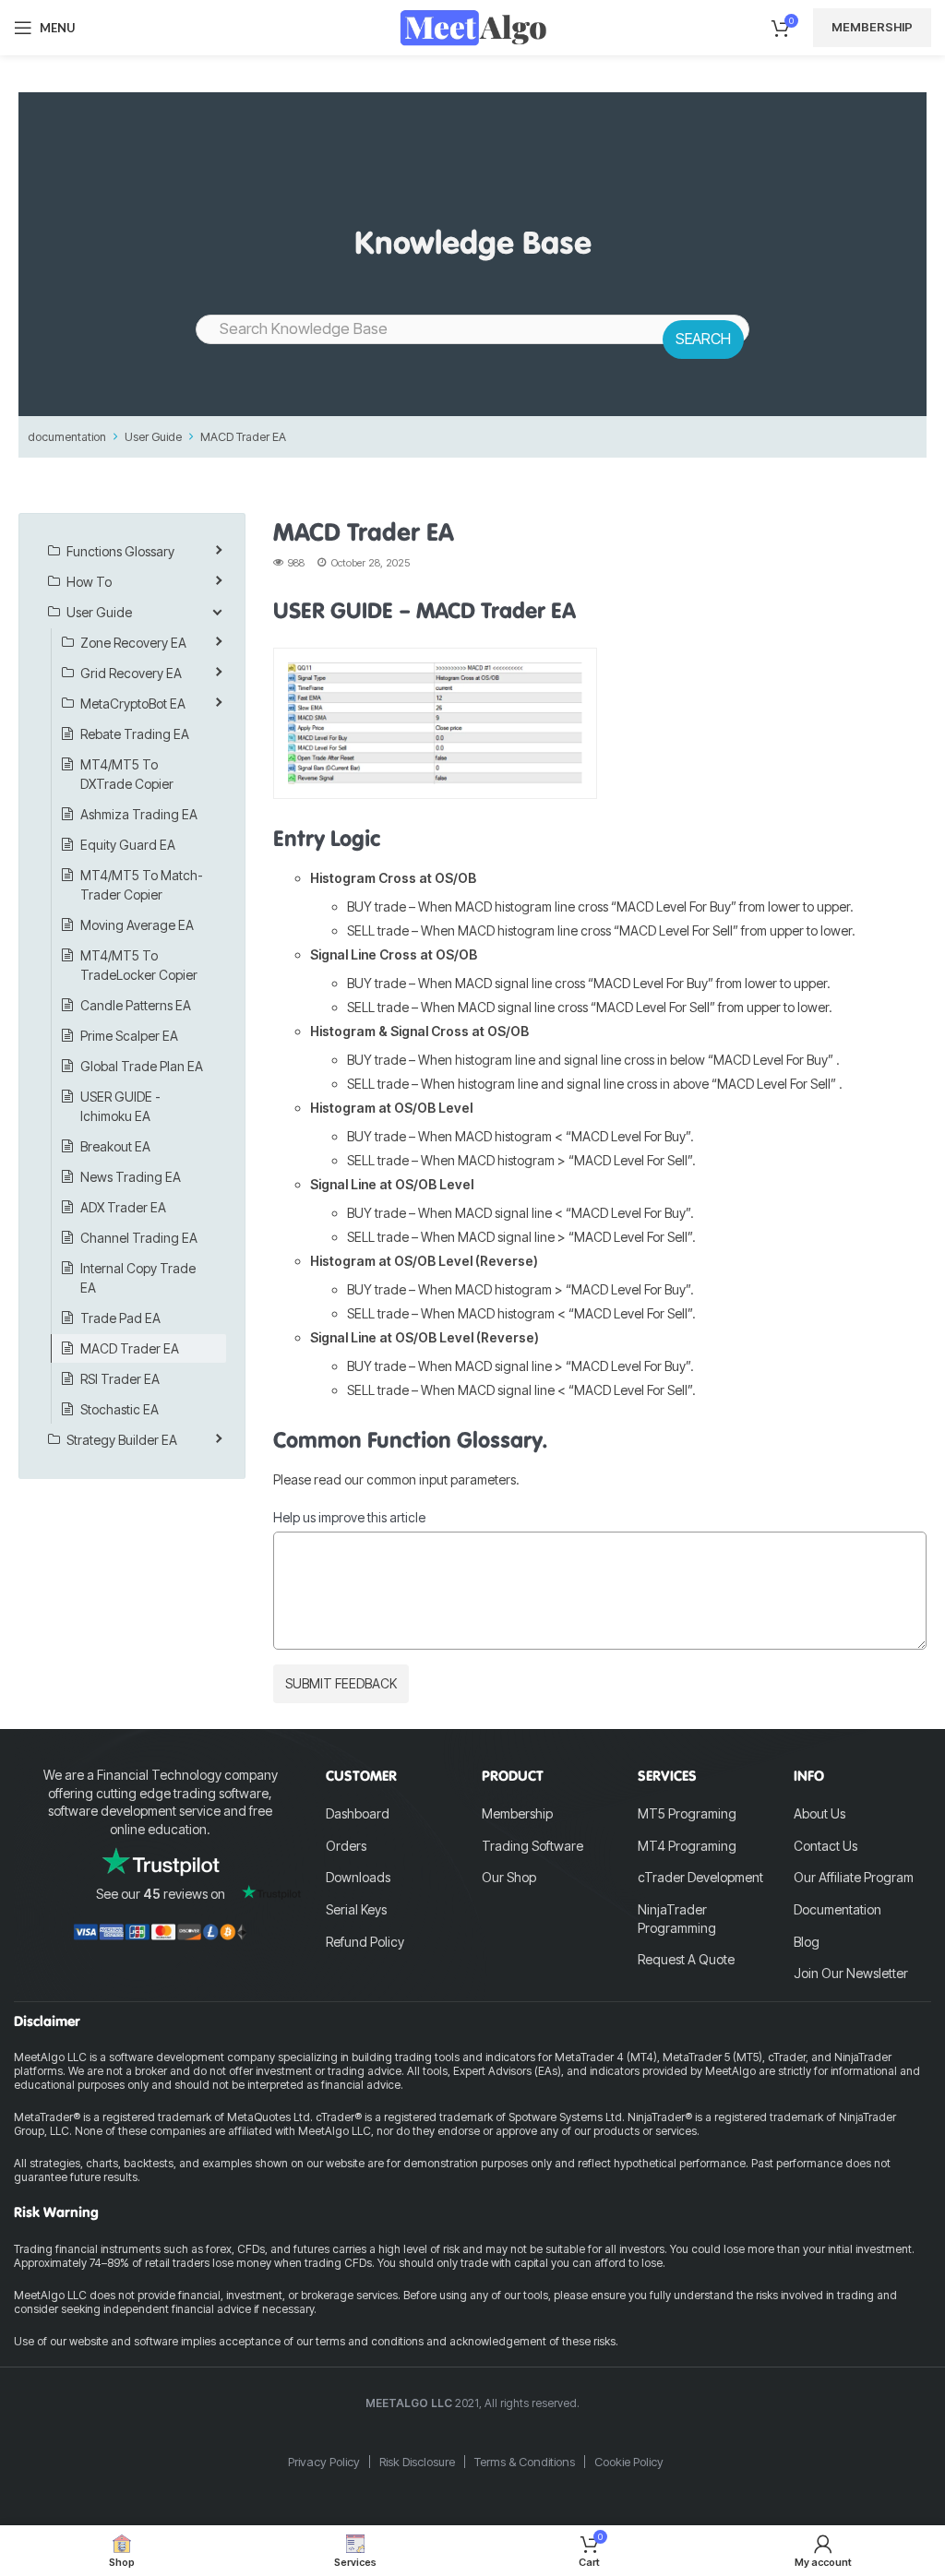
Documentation (837, 1909)
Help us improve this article (349, 1517)
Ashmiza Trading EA (139, 814)
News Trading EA (131, 1177)
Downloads (358, 1877)
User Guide (153, 437)
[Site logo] (473, 26)
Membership (872, 27)
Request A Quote (686, 1959)
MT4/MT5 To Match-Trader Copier (142, 885)
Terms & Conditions (525, 2462)
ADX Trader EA (123, 1207)
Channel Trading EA (139, 1238)
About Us (819, 1813)
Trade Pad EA (120, 1318)
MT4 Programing (687, 1846)
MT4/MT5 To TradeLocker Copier (139, 965)
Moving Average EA (137, 925)
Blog (807, 1942)
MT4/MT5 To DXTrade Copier (127, 774)
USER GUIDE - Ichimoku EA (120, 1106)
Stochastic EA (120, 1409)
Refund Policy (365, 1942)
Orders (346, 1846)
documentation (67, 437)
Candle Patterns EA (136, 1005)
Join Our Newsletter (851, 1973)
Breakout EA (115, 1146)
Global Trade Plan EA (142, 1066)
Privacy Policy (324, 2462)
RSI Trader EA (120, 1379)
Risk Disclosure (417, 2462)
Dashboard (358, 1813)
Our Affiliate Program (854, 1877)
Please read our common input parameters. (396, 1479)
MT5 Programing (687, 1813)
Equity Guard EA (128, 845)
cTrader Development (700, 1877)
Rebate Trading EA (135, 734)
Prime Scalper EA (129, 1036)
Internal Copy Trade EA (138, 1278)
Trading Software (532, 1846)
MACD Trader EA (243, 437)
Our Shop (509, 1877)
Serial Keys (356, 1909)
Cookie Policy (629, 2462)
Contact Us (825, 1846)
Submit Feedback (341, 1683)
